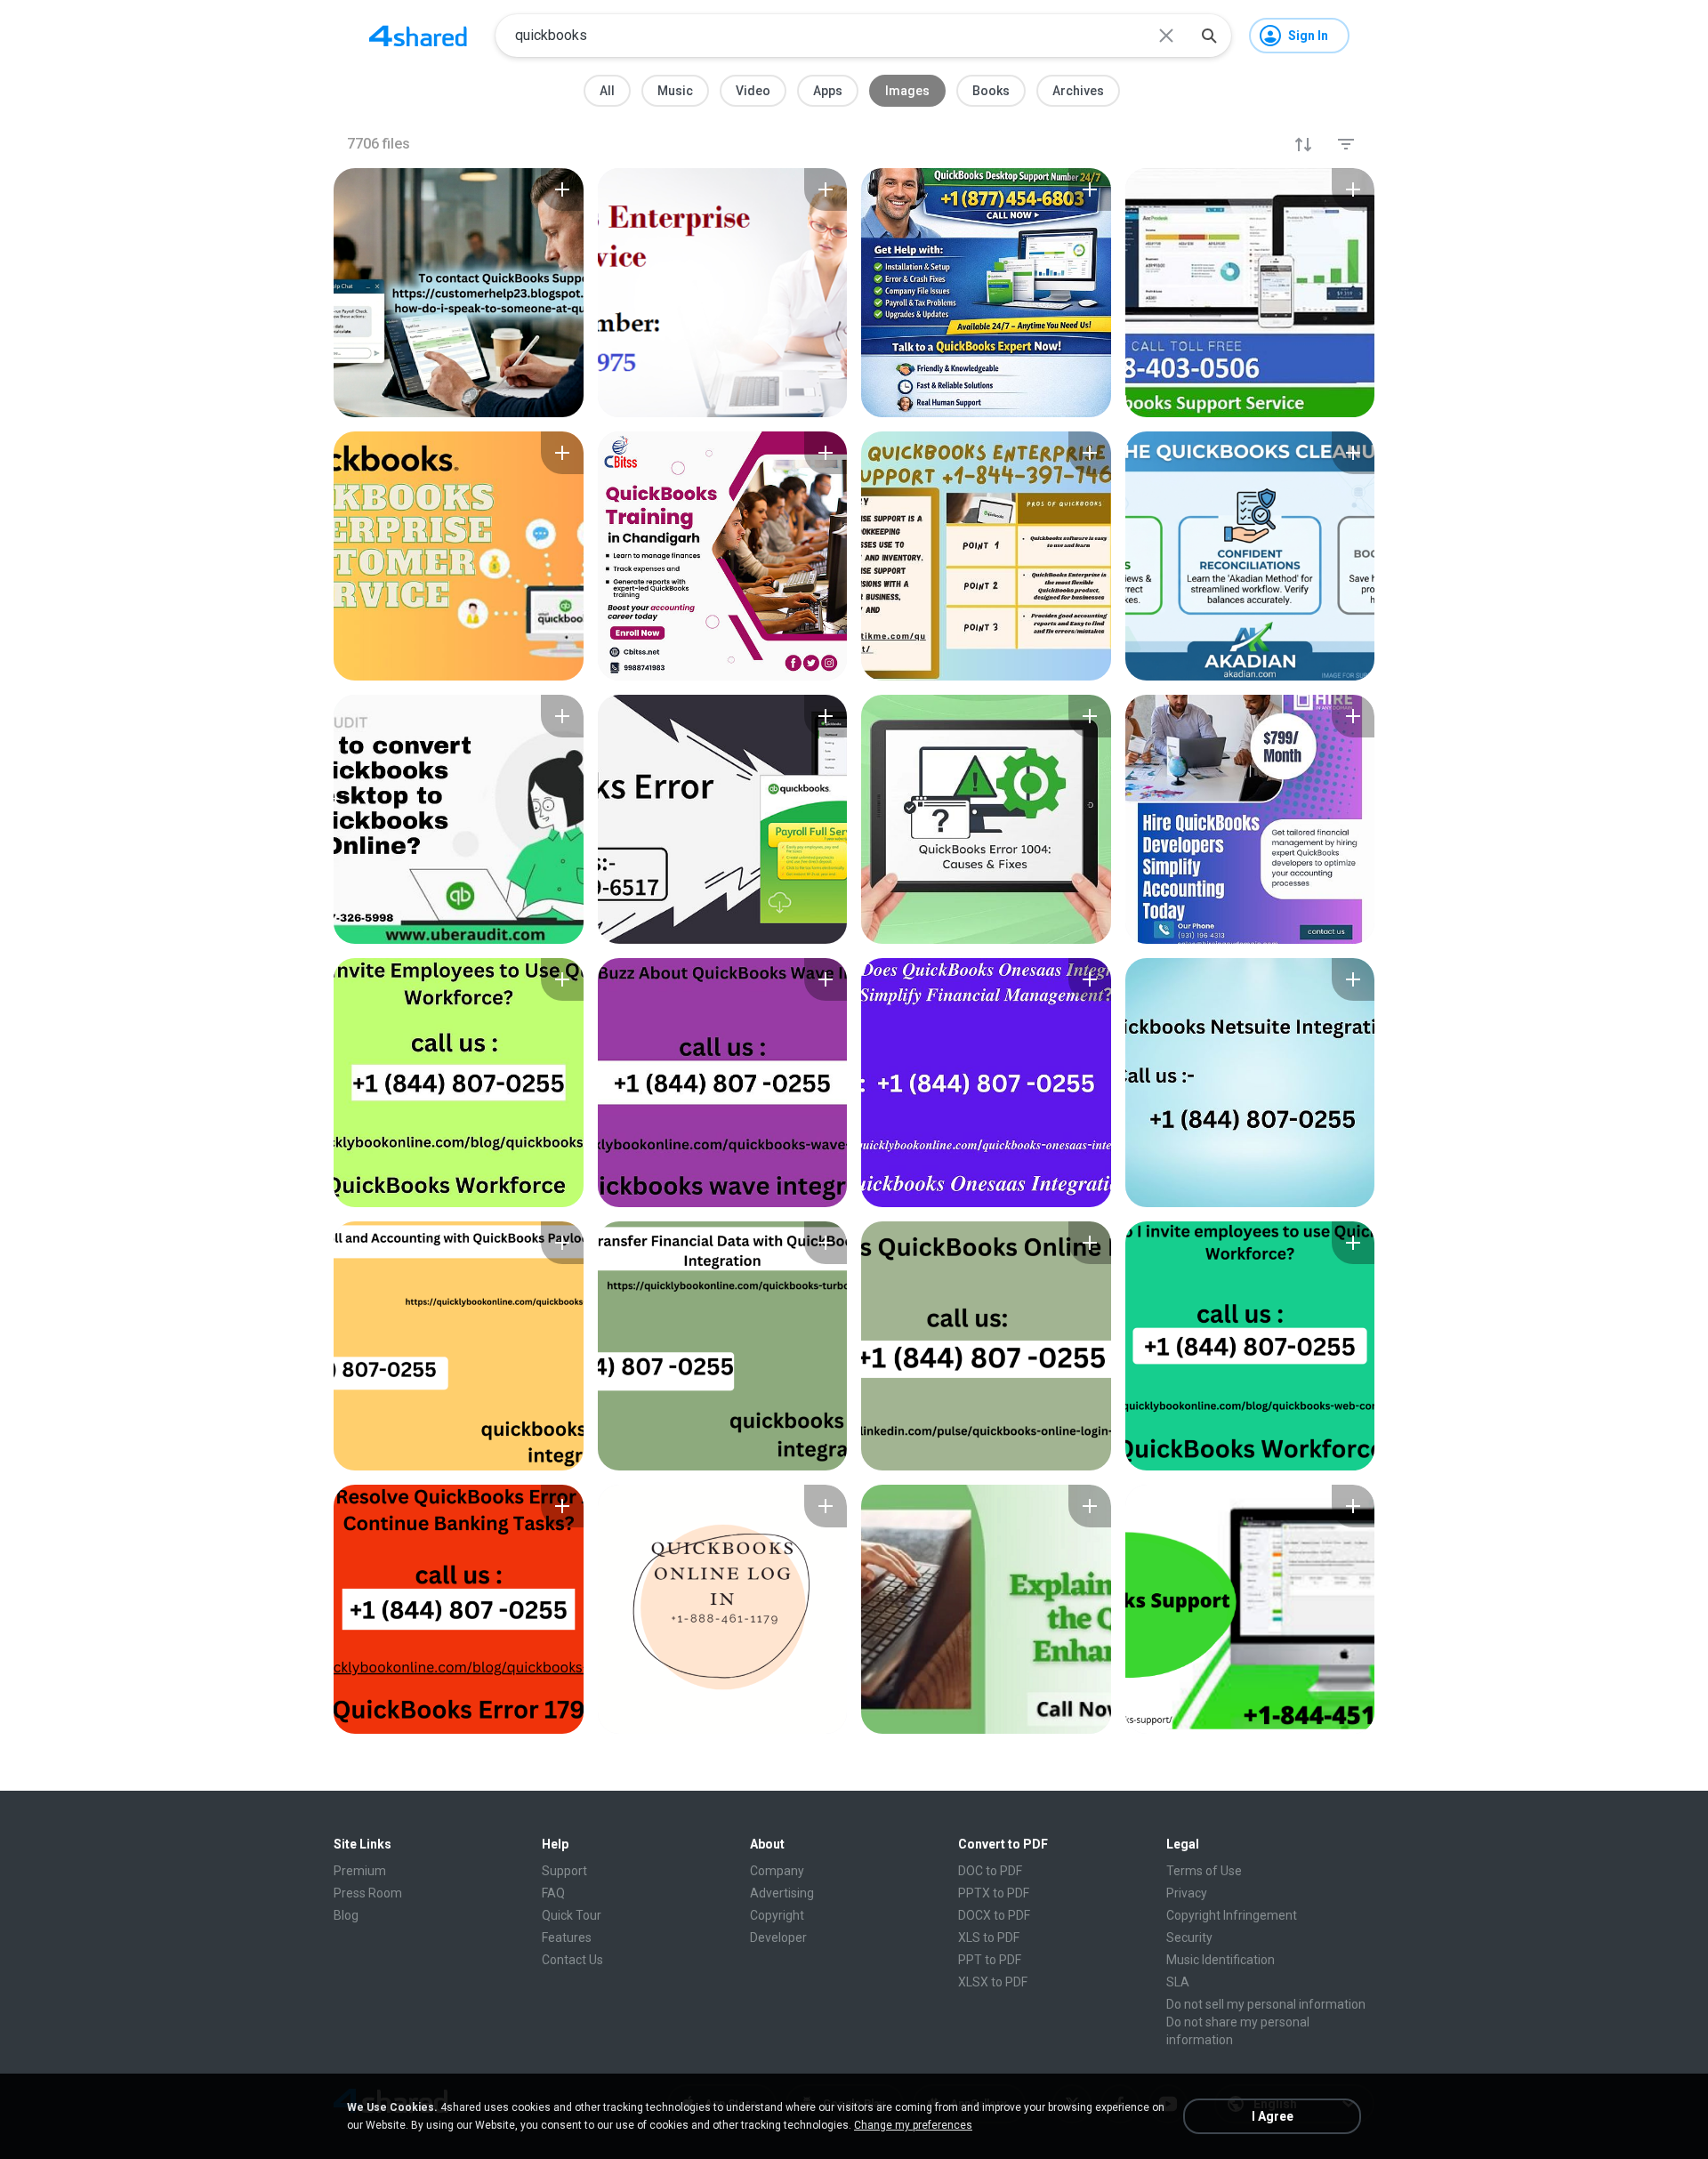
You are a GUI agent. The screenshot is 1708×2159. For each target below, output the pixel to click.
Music (675, 91)
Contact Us (572, 1960)
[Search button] (1209, 36)
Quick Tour (572, 1915)
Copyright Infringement (1232, 1915)
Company (777, 1871)
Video (753, 91)
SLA (1178, 1982)
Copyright (777, 1915)
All (607, 91)
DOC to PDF (990, 1871)
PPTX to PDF (994, 1893)
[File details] (459, 293)
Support (564, 1871)
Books (991, 91)
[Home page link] (418, 36)
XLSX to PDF (993, 1982)
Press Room (368, 1893)
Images (907, 91)
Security (1189, 1937)
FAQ (553, 1893)
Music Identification (1221, 1960)
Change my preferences (913, 2125)
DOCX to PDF (994, 1915)
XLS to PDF (989, 1937)
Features (567, 1937)
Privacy (1187, 1893)
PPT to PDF (990, 1960)
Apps (828, 91)
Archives (1078, 91)
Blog (346, 1915)
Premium (360, 1871)
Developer (778, 1937)
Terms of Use (1204, 1871)
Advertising (782, 1893)
